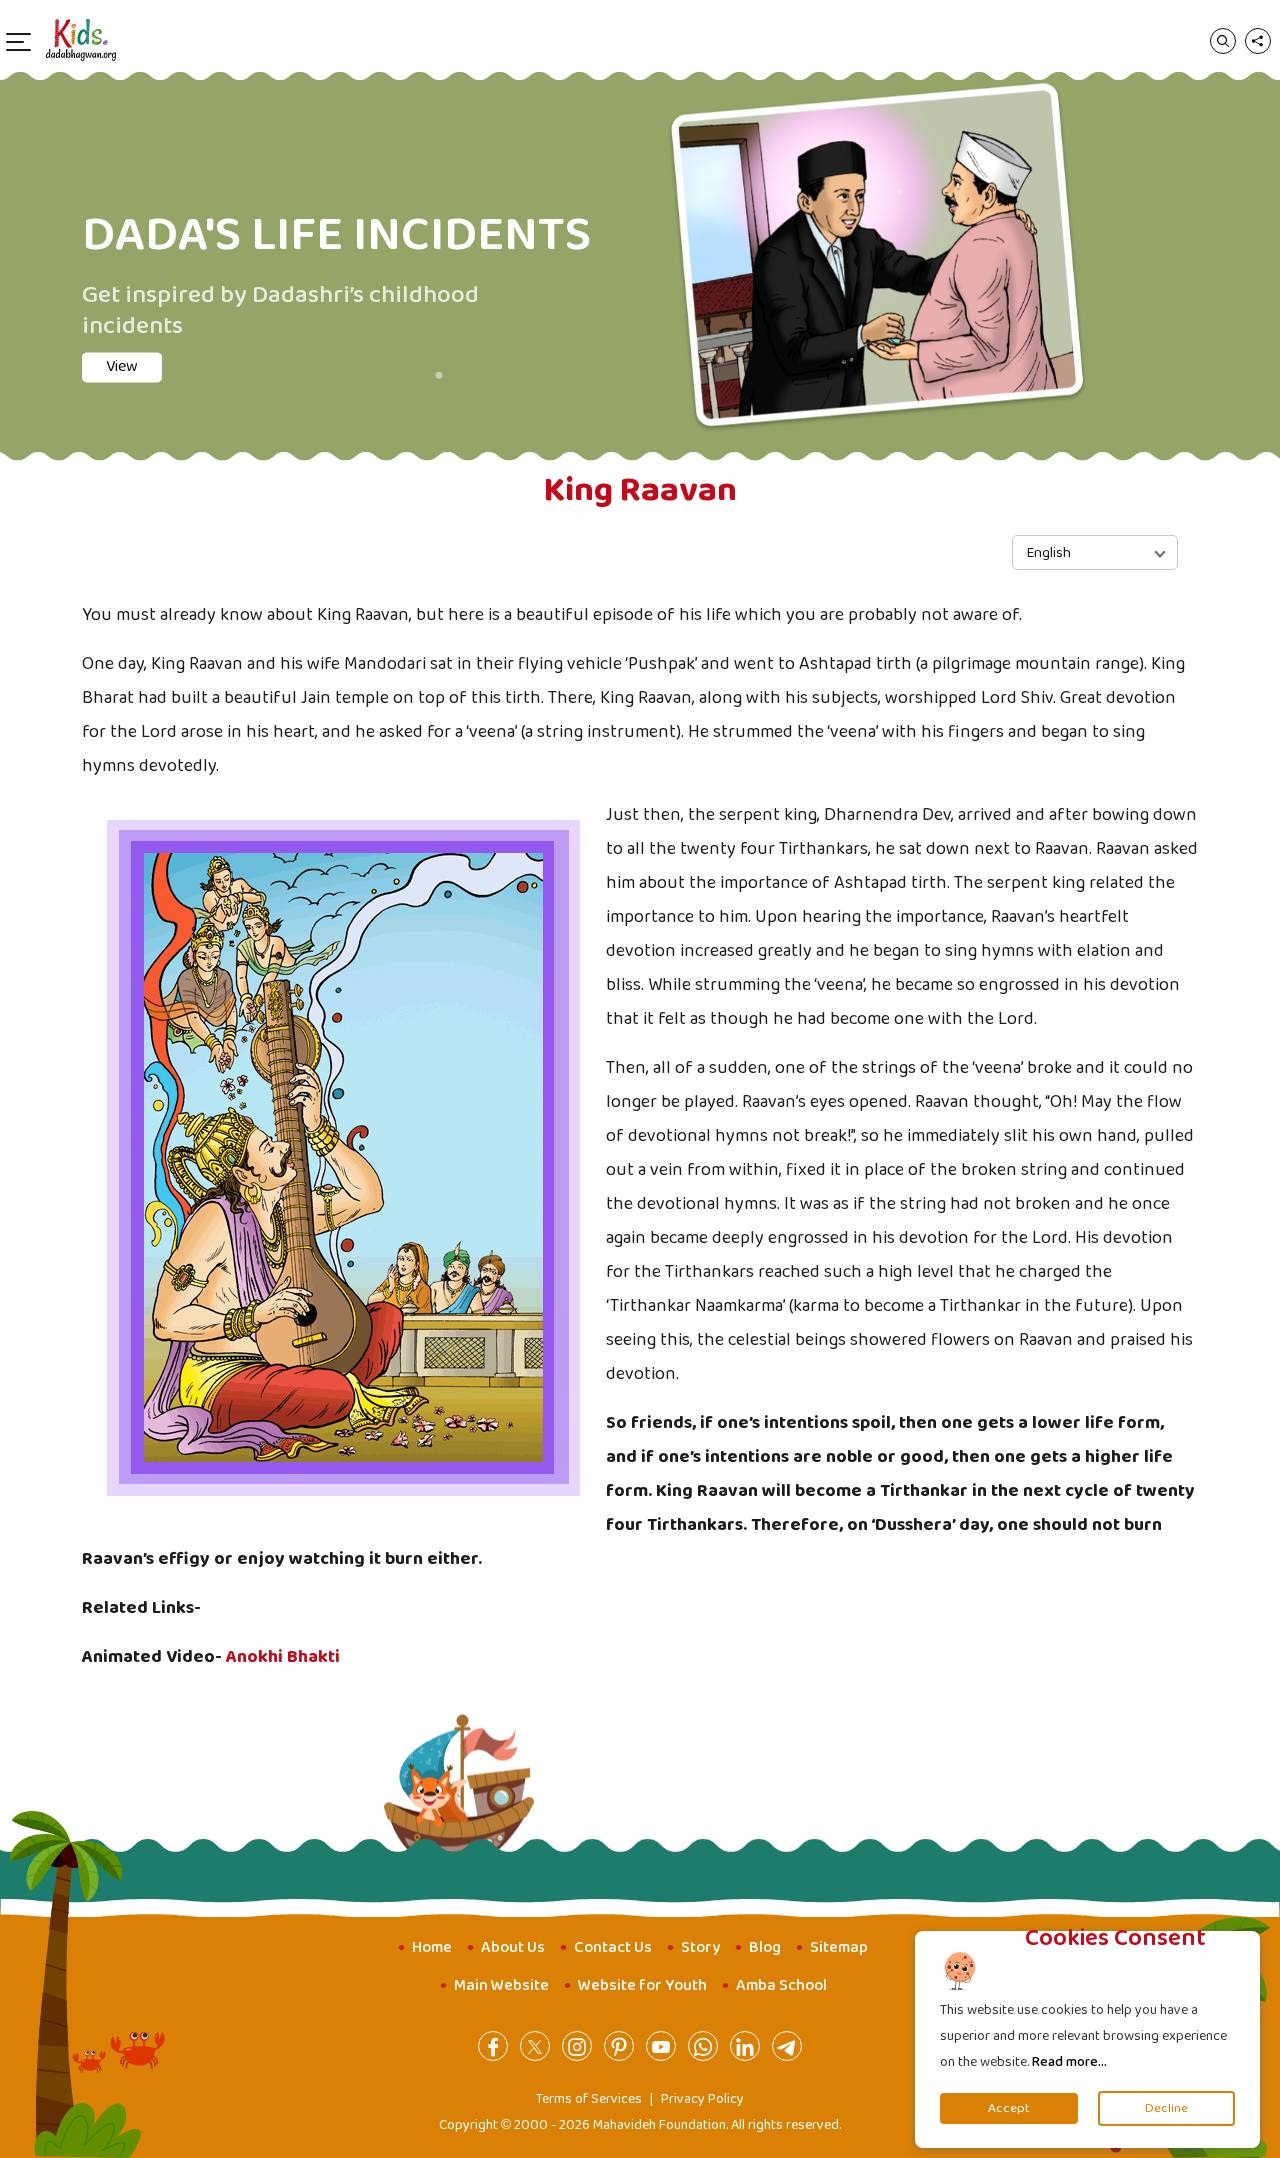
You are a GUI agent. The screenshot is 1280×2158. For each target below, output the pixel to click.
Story (700, 1947)
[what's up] (703, 2046)
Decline (1166, 2108)
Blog (765, 1947)
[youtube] (661, 2046)
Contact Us (613, 1947)
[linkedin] (745, 2046)
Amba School (781, 1985)
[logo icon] (81, 40)
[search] (1223, 40)
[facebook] (493, 2046)
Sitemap (839, 1947)
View (142, 381)
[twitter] (535, 2046)
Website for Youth (642, 1985)
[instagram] (577, 2046)
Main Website (501, 1985)
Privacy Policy (702, 2099)
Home (432, 1947)
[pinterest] (619, 2046)
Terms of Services (589, 2099)
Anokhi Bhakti (283, 1657)
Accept (1009, 2108)
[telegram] (787, 2046)
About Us (513, 1947)
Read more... (1069, 2062)
